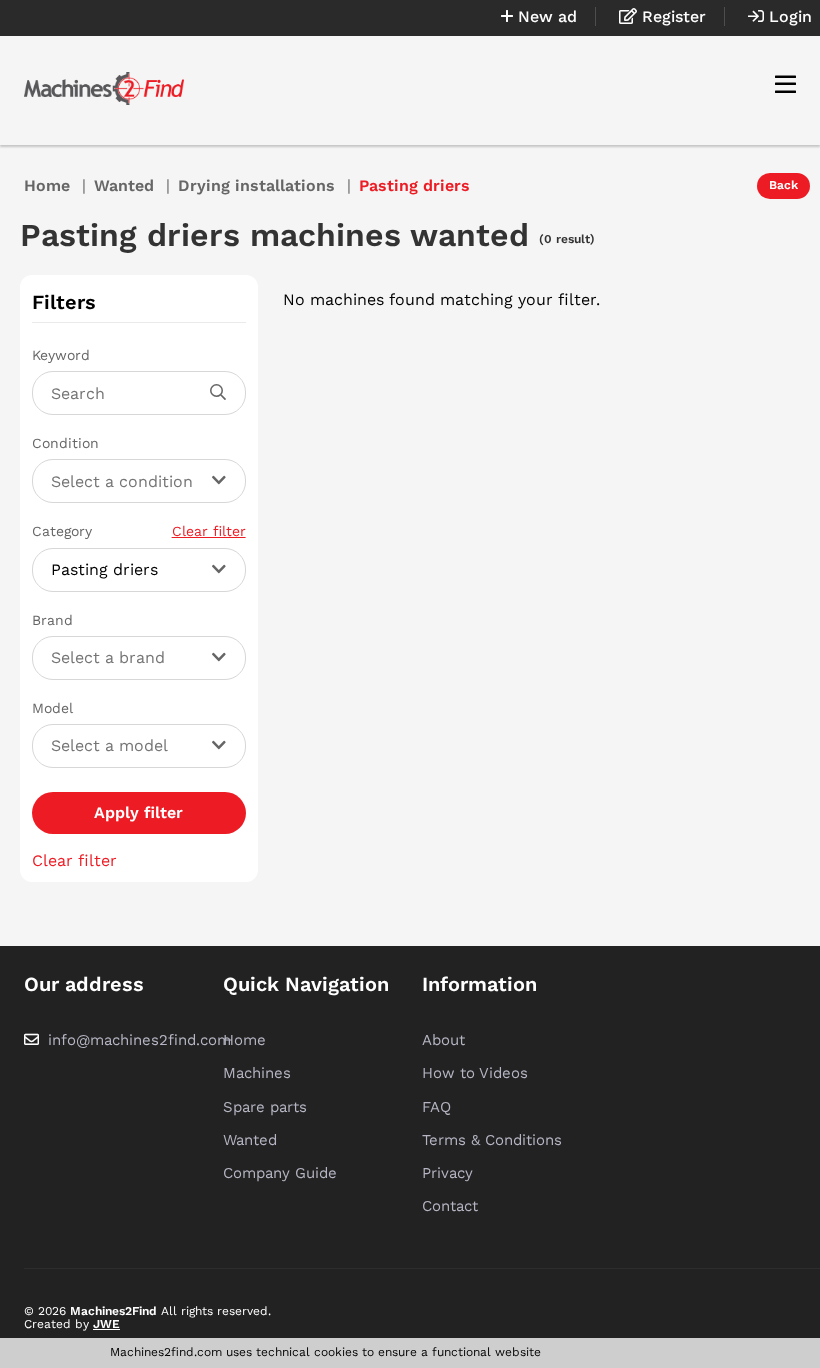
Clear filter (209, 531)
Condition (65, 443)
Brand (52, 620)
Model (52, 708)
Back (783, 185)
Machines (257, 1073)
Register (671, 16)
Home (47, 185)
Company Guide (280, 1173)
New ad (545, 16)
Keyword (61, 355)
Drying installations (256, 185)
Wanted (124, 185)
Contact (450, 1206)
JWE (106, 1324)
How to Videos (475, 1073)
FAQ (436, 1107)
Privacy (447, 1173)
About (443, 1040)
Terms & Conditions (492, 1140)
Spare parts (265, 1107)
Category (139, 531)
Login (788, 16)
